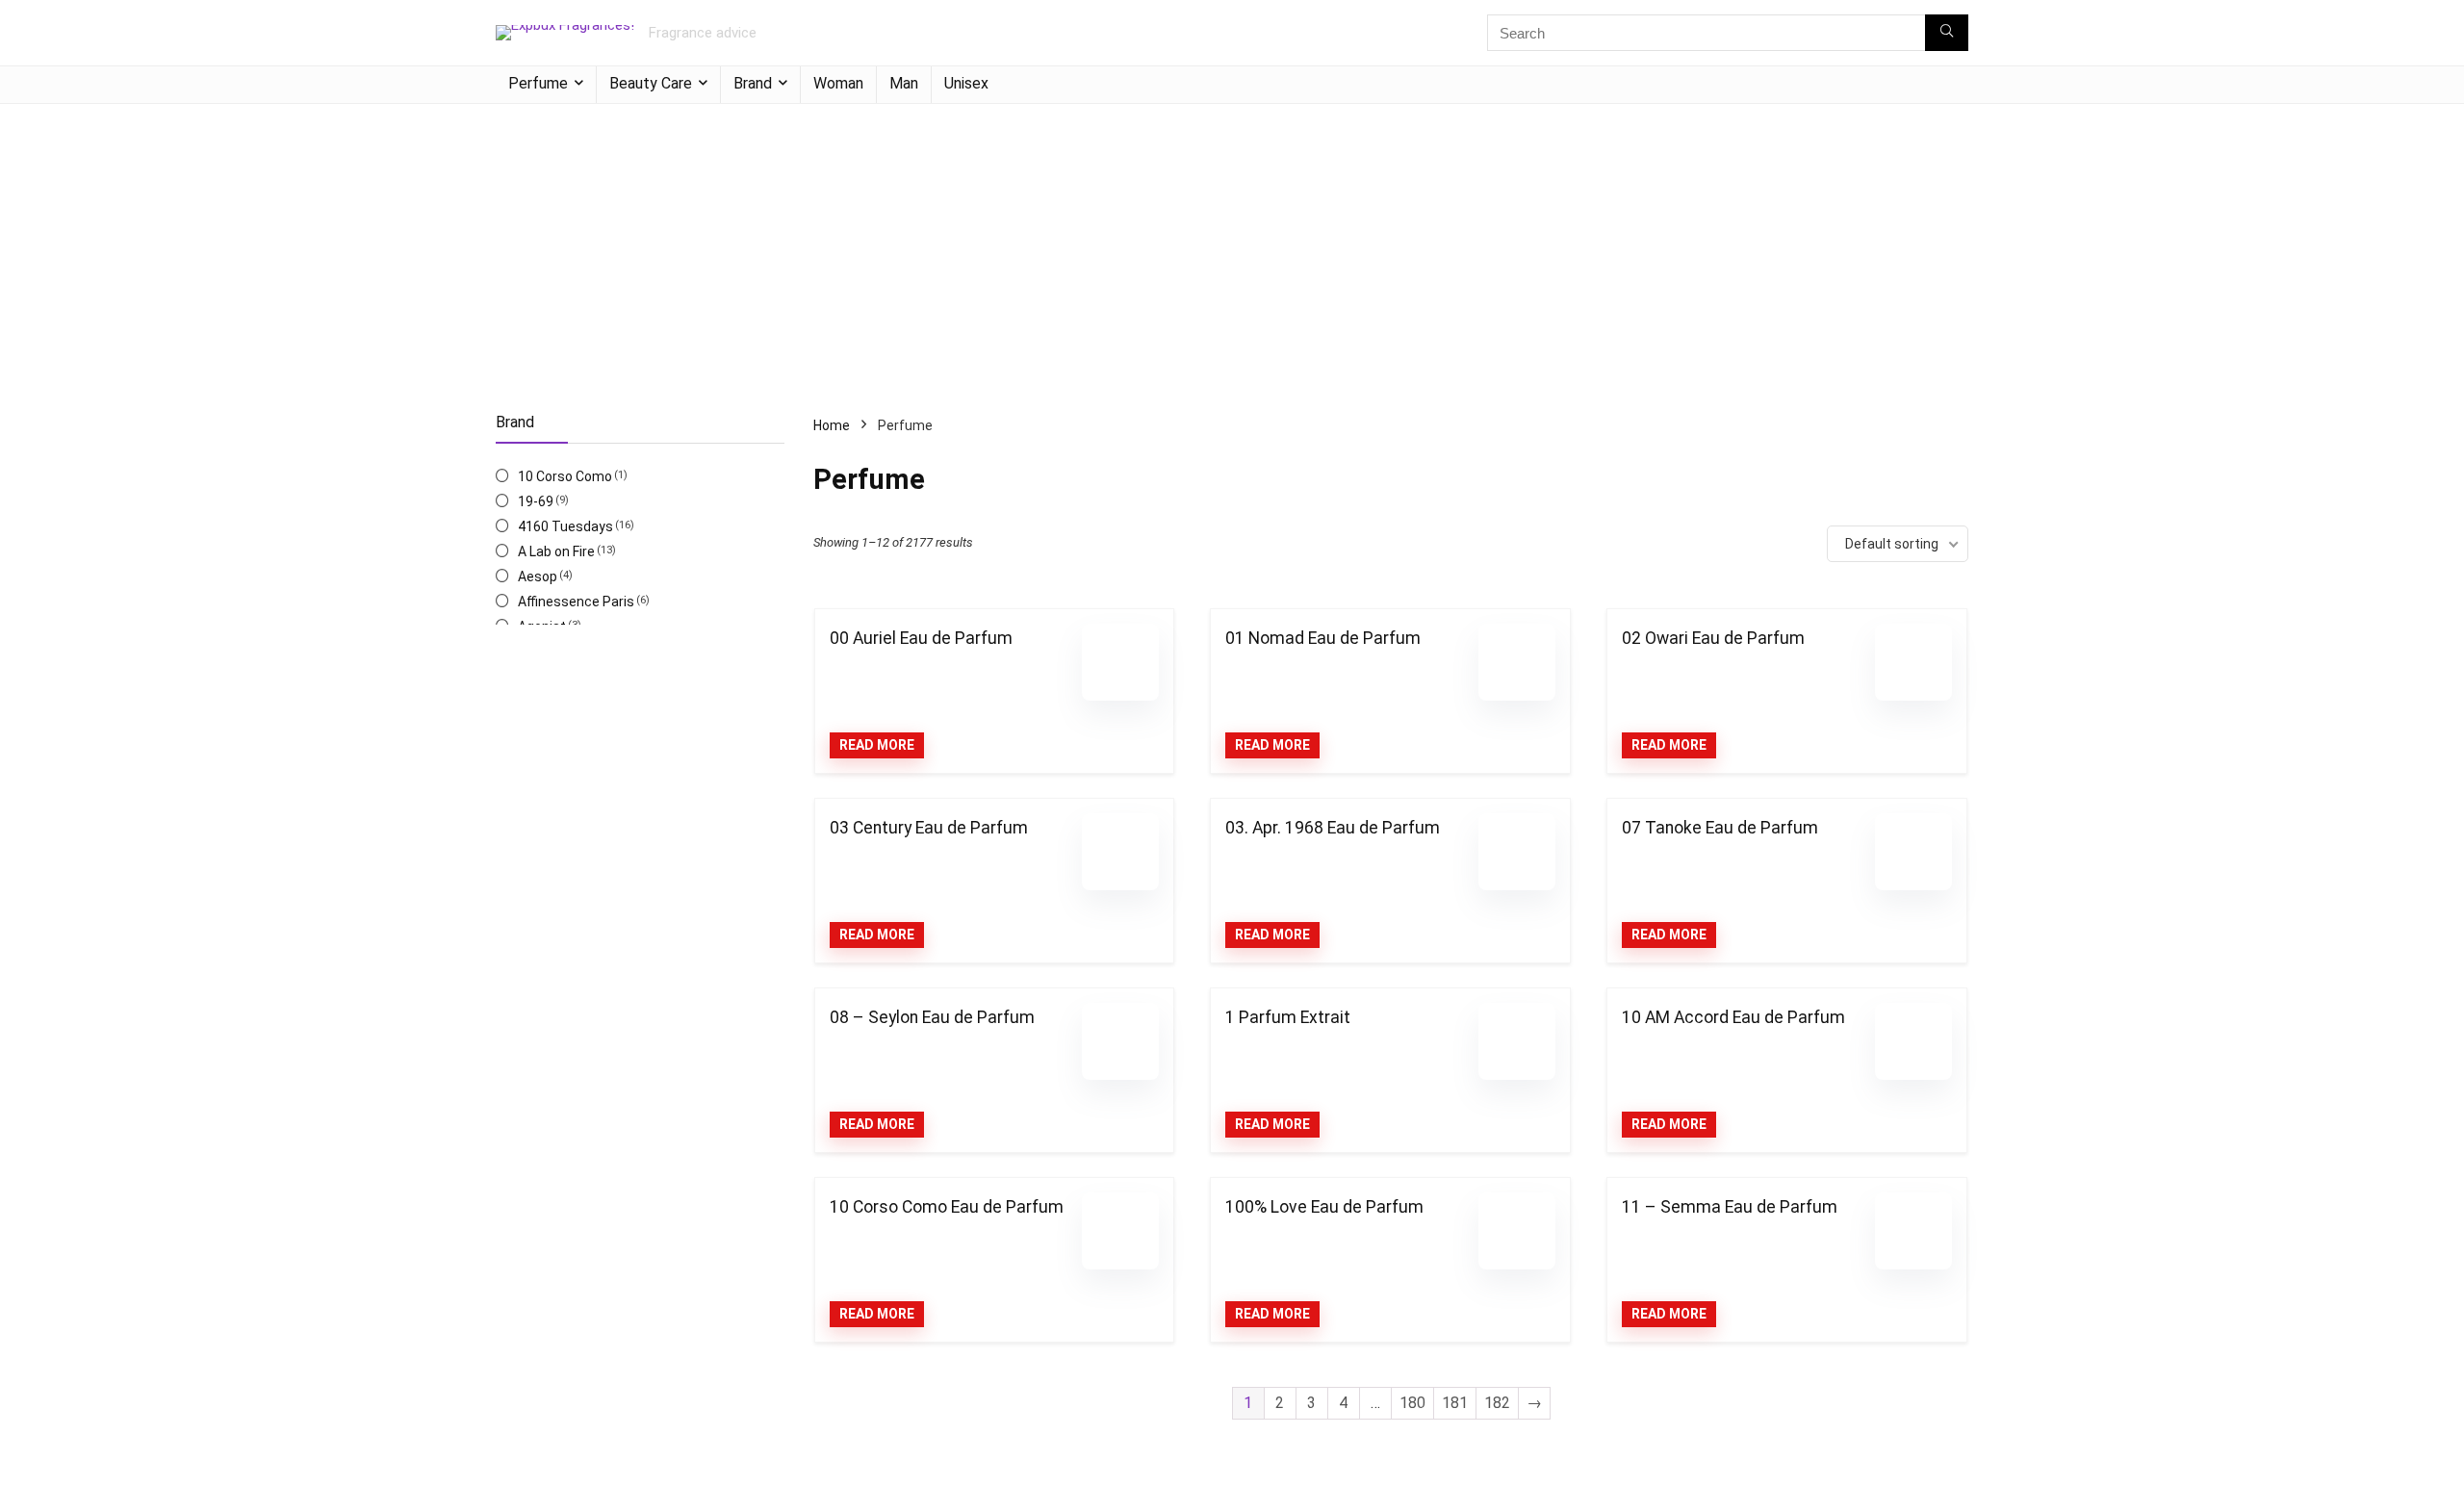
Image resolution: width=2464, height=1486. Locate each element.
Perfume (538, 83)
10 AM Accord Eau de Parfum (1733, 1017)
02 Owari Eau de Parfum (1713, 638)
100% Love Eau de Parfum (1324, 1207)
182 (1497, 1403)
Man (904, 83)
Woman (838, 83)
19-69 (536, 501)
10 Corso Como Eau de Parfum (947, 1207)
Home (832, 425)
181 (1455, 1403)
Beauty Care (651, 83)
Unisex (966, 83)
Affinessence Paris (576, 602)
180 (1412, 1403)
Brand (753, 83)
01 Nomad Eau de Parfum (1323, 638)
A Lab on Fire (556, 551)
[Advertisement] (1232, 248)
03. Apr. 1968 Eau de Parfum (1333, 828)
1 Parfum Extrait (1288, 1017)
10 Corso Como (565, 476)
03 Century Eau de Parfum (929, 828)
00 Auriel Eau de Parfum (921, 638)
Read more (877, 745)
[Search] (1947, 33)
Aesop (538, 576)
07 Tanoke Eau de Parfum (1720, 828)
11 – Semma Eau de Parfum (1730, 1207)
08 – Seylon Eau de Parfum (932, 1017)
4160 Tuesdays (565, 526)
